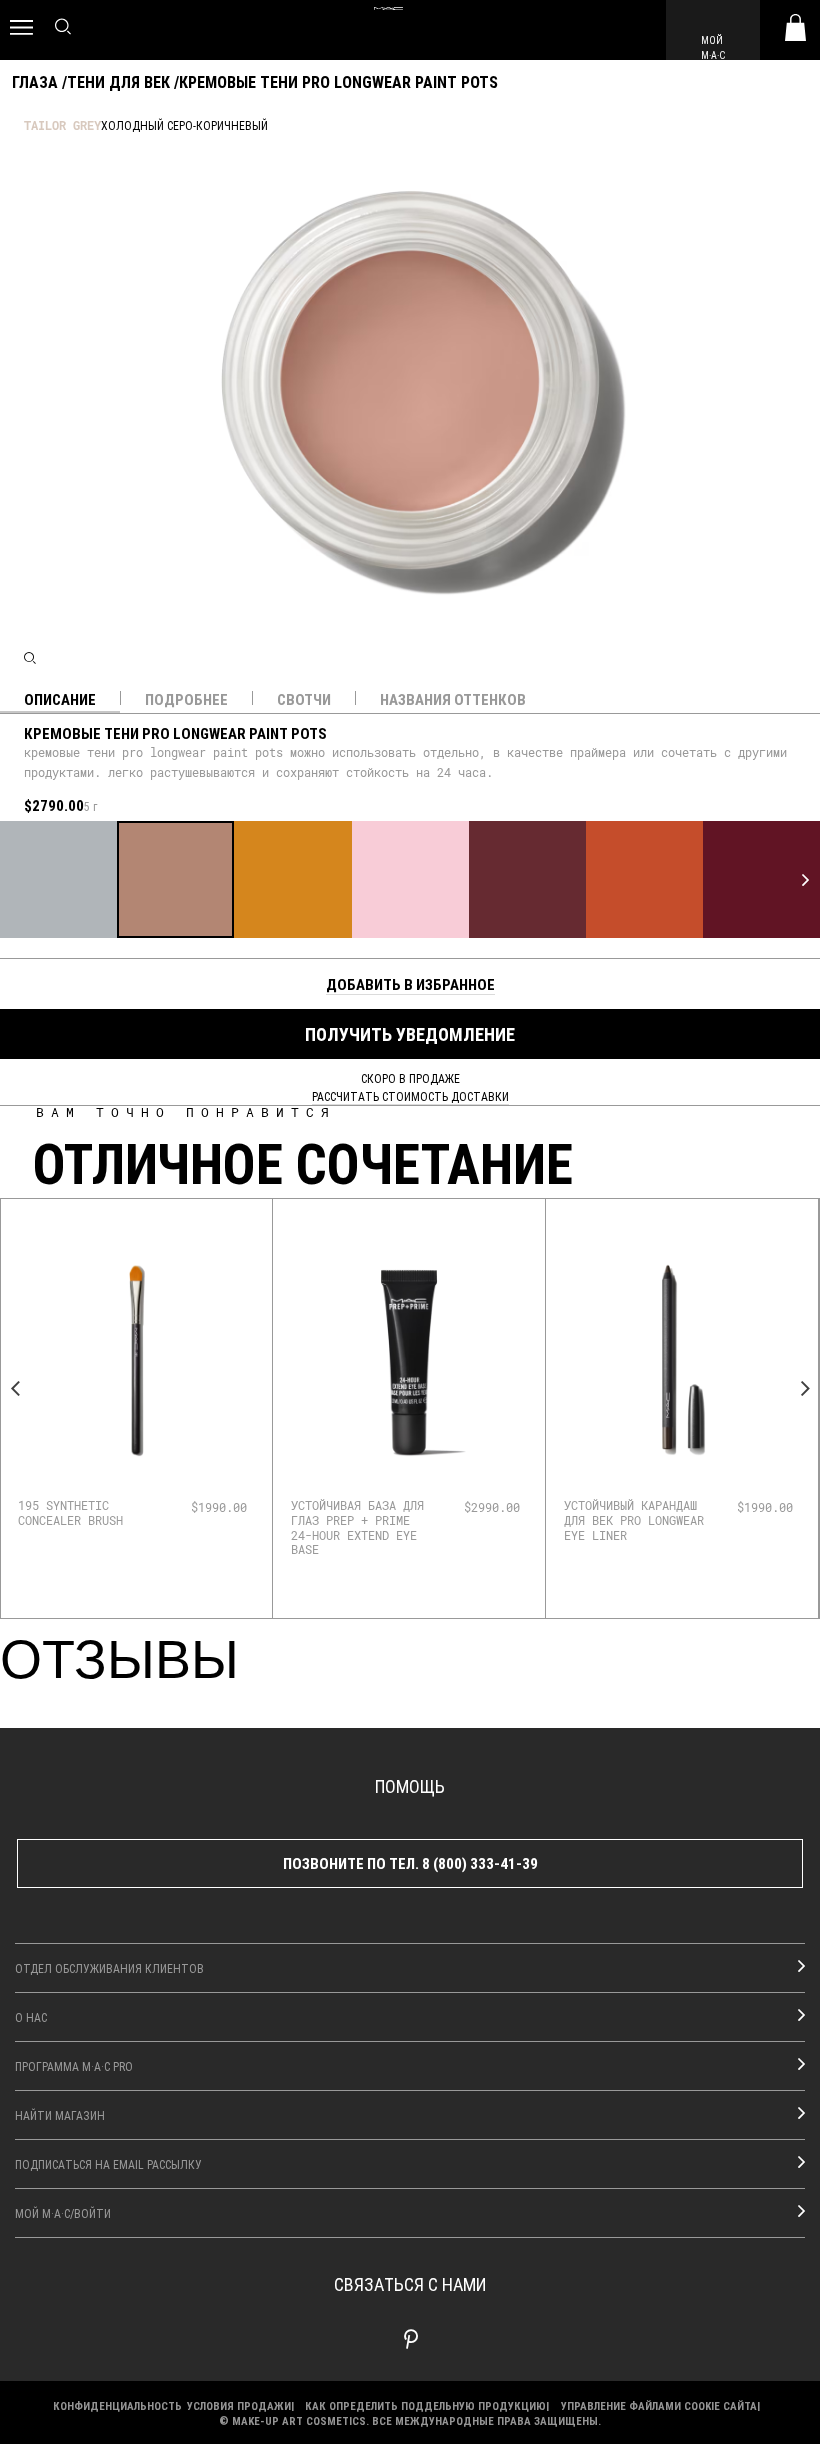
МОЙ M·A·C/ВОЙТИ (63, 2213)
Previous (15, 1389)
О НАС (31, 2017)
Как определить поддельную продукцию (425, 2405)
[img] (136, 1360)
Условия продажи (239, 2405)
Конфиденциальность (117, 2405)
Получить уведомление (410, 1034)
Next (805, 1389)
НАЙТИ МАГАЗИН (60, 2115)
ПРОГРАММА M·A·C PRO (74, 2066)
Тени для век (118, 81)
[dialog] (89, 1512)
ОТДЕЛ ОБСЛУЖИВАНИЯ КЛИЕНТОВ (109, 1968)
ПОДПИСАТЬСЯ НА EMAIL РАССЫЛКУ (108, 2164)
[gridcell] (58, 879)
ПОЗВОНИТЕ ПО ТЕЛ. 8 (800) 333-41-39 (410, 1863)
